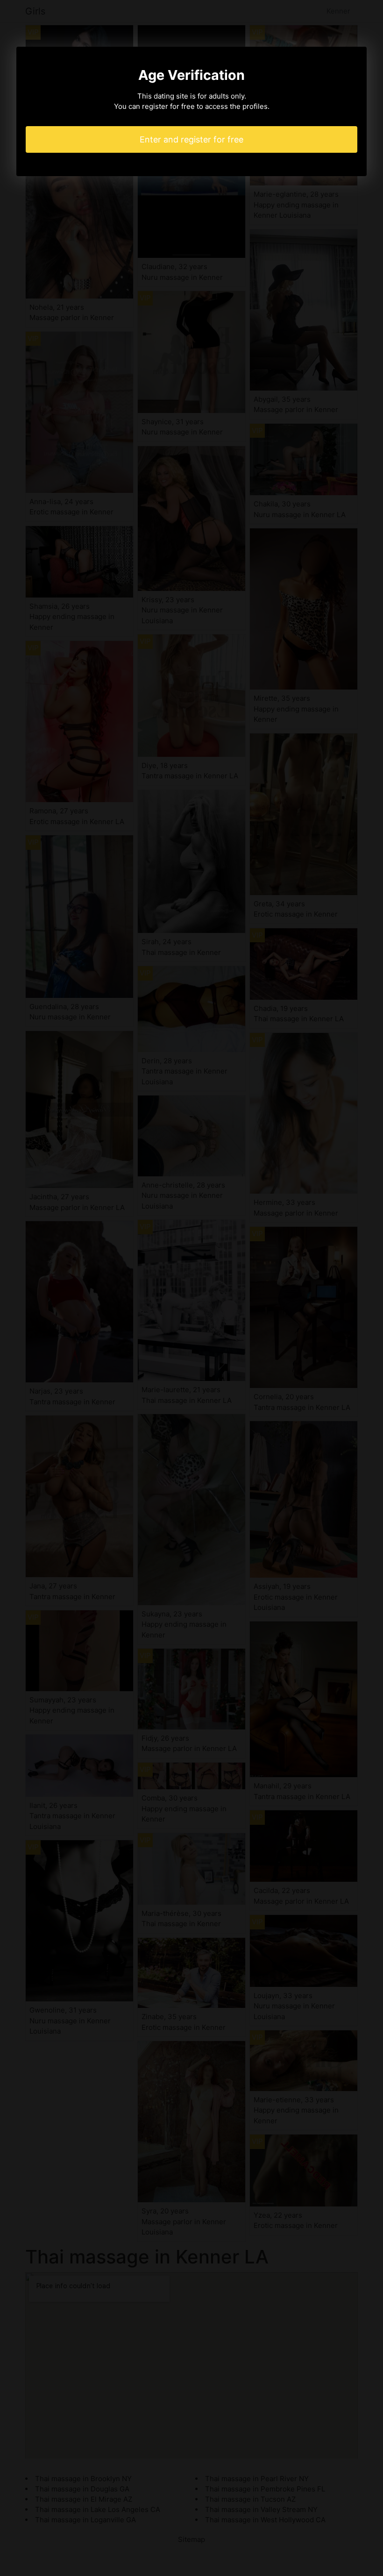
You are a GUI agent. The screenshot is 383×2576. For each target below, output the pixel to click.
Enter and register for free (191, 139)
